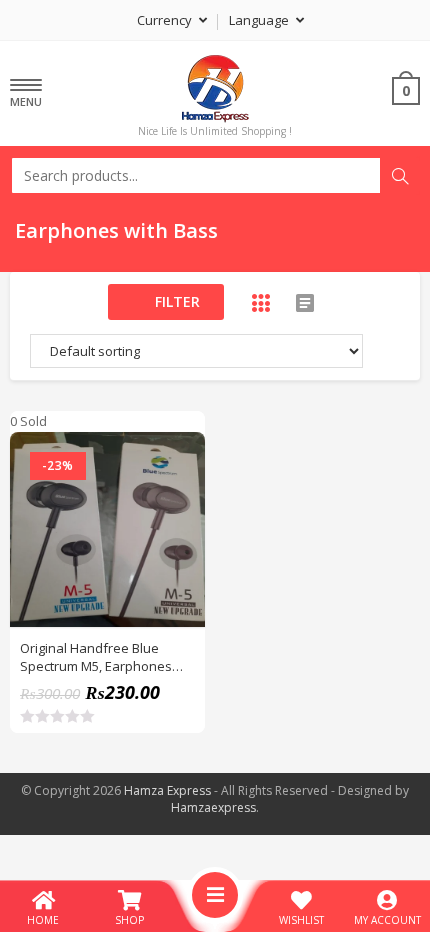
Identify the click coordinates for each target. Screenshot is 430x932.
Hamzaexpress (213, 807)
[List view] (305, 303)
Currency (166, 20)
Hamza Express (167, 790)
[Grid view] (261, 303)
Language (260, 20)
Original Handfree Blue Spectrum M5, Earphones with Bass (96, 657)
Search (400, 176)
